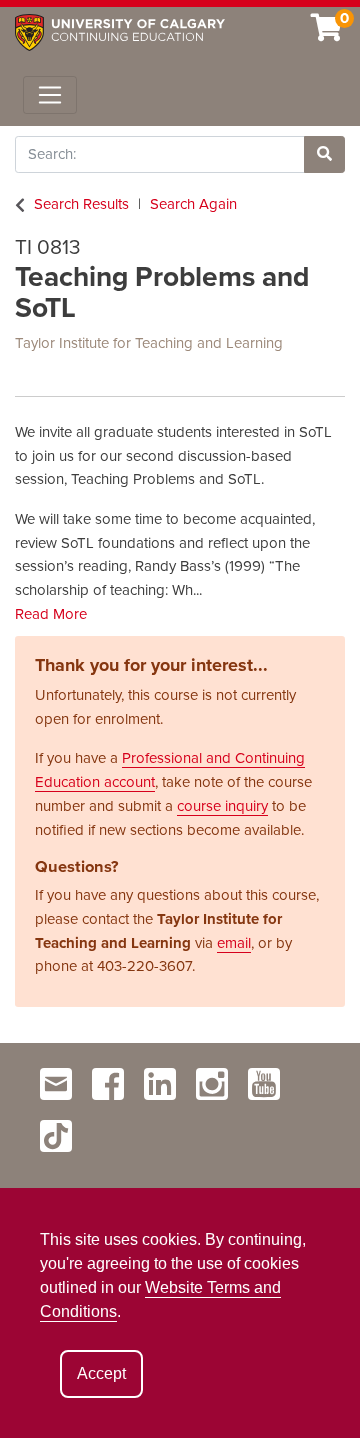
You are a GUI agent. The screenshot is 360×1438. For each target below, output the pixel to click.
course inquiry (222, 806)
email (234, 943)
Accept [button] (101, 1373)
